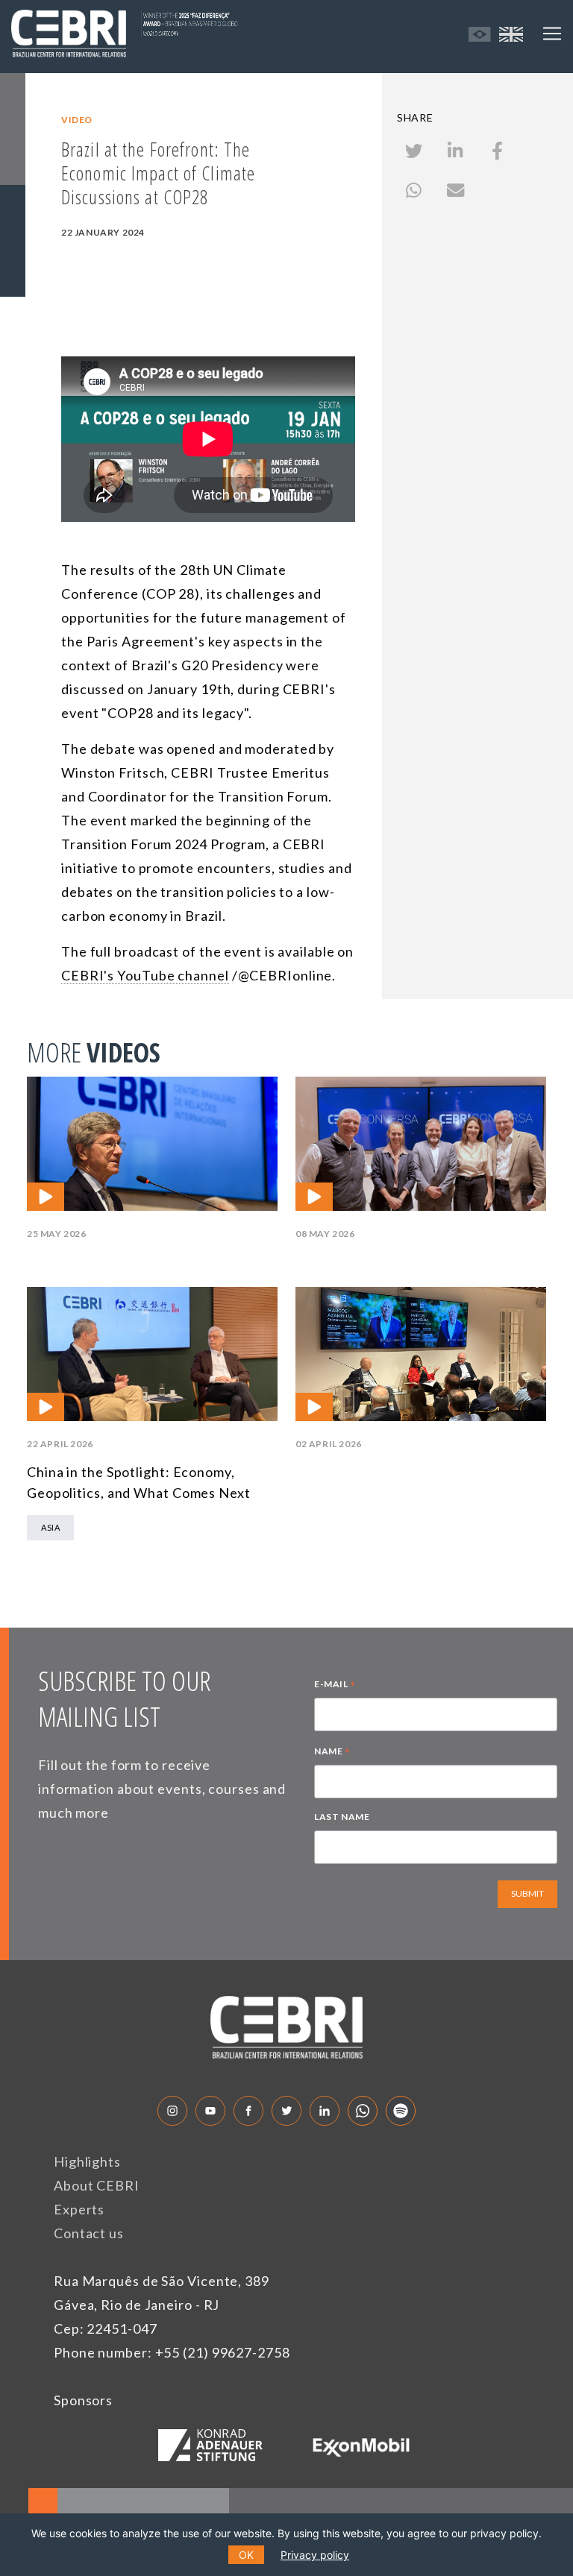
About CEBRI (97, 2185)
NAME (332, 1753)
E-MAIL (335, 1686)
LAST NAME (342, 1817)
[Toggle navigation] (552, 34)
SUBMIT (527, 1893)
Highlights (87, 2161)
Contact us (89, 2233)
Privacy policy (315, 2555)
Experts (79, 2209)
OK (246, 2555)
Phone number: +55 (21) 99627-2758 (172, 2352)
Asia (50, 1527)
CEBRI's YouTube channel (145, 975)
